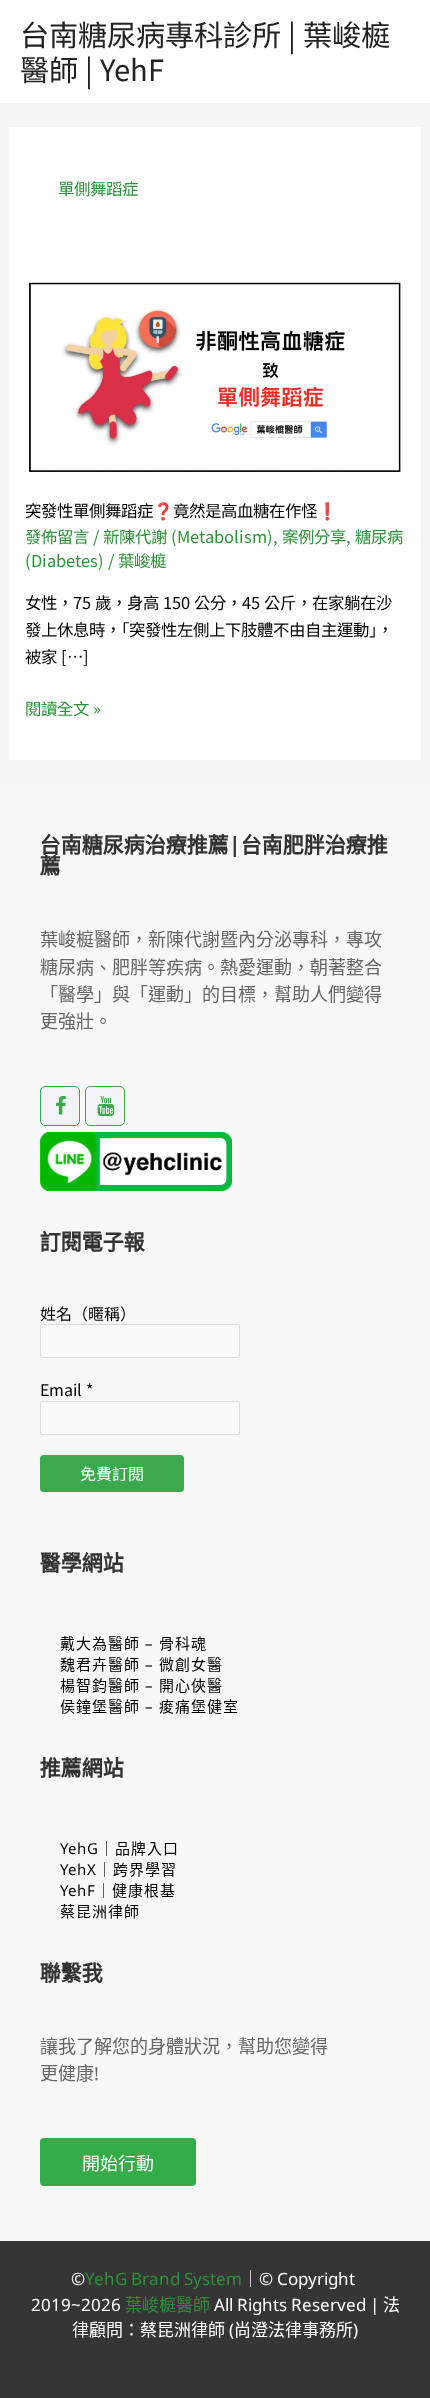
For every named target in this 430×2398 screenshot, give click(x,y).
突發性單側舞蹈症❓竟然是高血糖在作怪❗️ (181, 510)
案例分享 (314, 536)
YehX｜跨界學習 (118, 1869)
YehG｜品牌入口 (119, 1848)
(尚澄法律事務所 (289, 2329)
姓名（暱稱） (88, 1313)
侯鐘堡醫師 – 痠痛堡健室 (149, 1706)
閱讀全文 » (63, 708)
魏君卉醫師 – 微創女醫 (141, 1664)
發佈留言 (57, 536)
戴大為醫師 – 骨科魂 (133, 1643)
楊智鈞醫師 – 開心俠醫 (141, 1685)
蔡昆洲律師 (100, 1911)
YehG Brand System (163, 2278)
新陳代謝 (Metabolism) (188, 536)
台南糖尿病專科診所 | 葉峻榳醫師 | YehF (205, 50)
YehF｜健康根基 (118, 1890)
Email (66, 1389)
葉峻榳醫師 (167, 2304)
